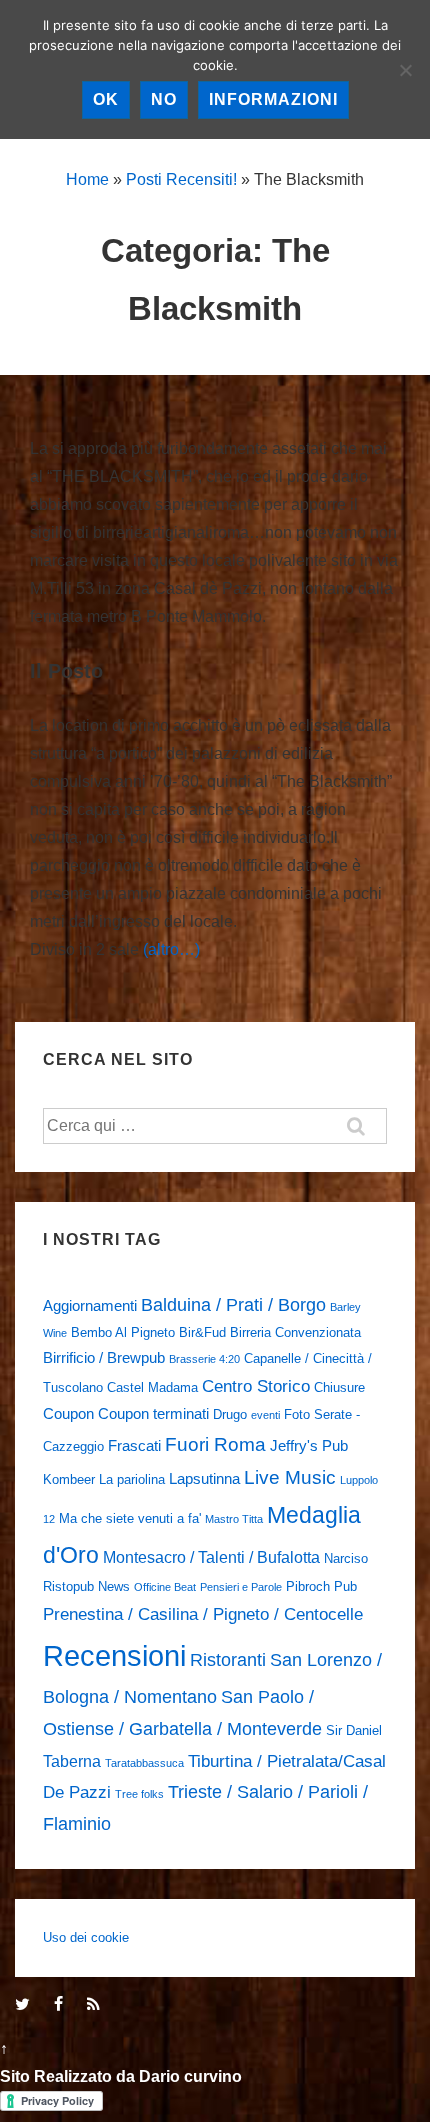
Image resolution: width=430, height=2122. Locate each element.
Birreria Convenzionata (295, 1332)
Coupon (68, 1414)
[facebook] (63, 2005)
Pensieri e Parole (241, 1587)
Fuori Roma (215, 1444)
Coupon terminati (153, 1414)
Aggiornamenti (90, 1306)
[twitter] (27, 2005)
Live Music (290, 1477)
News (114, 1586)
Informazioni (273, 99)
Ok (106, 99)
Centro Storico (256, 1386)
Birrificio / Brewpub (104, 1358)
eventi (265, 1415)
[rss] (96, 2005)
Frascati (134, 1446)
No (164, 99)
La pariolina (132, 1479)
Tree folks (139, 1794)
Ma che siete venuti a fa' (130, 1518)
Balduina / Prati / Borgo (233, 1304)
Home (87, 179)
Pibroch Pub (321, 1586)
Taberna (72, 1761)
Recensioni (114, 1655)
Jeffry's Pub (309, 1446)
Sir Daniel (354, 1730)
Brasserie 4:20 (204, 1359)
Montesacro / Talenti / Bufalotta (211, 1557)
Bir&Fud (202, 1332)
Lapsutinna (204, 1479)
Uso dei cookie (86, 1937)
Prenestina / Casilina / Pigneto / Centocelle (203, 1614)
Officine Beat (165, 1587)
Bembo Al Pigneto (123, 1332)
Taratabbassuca (144, 1763)
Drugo (230, 1414)
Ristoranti (228, 1659)
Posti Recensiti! (181, 179)
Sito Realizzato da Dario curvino (121, 2076)
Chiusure (339, 1387)
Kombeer (69, 1479)
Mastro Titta (234, 1519)
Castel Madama (152, 1387)
